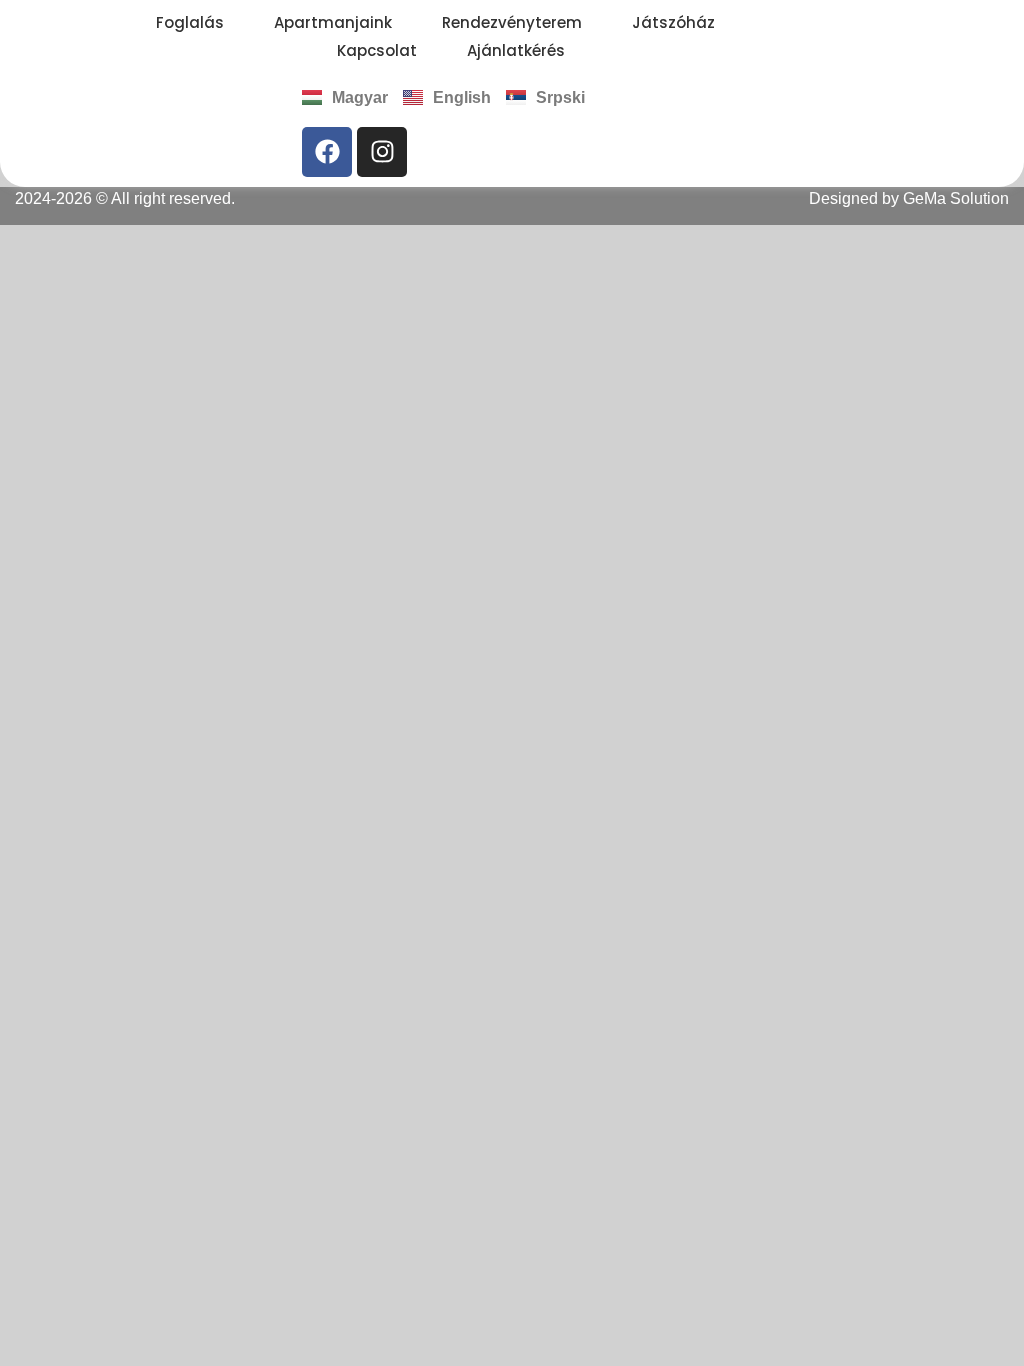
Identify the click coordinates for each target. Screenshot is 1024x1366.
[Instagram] (382, 152)
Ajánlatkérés (516, 50)
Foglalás (190, 22)
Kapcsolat (377, 50)
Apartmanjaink (333, 22)
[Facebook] (327, 152)
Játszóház (673, 22)
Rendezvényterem (512, 22)
